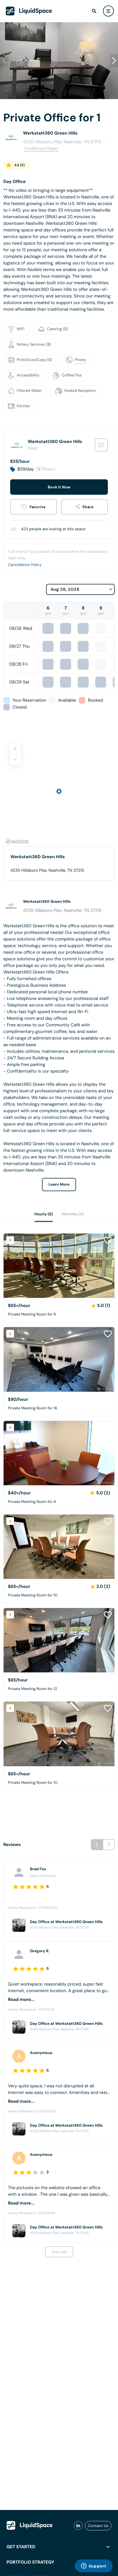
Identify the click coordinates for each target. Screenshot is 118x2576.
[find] (94, 11)
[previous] (97, 1845)
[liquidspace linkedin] (78, 2526)
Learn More (59, 1185)
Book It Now (59, 487)
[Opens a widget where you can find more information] (94, 2566)
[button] (114, 61)
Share (88, 507)
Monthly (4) (73, 1214)
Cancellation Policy (25, 565)
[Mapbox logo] (17, 842)
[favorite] (33, 507)
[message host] (101, 445)
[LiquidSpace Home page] (29, 11)
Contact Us (98, 2526)
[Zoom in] (15, 748)
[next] (109, 1845)
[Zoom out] (15, 760)
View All (59, 2252)
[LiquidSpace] (30, 2525)
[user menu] (108, 11)
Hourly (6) (44, 1214)
